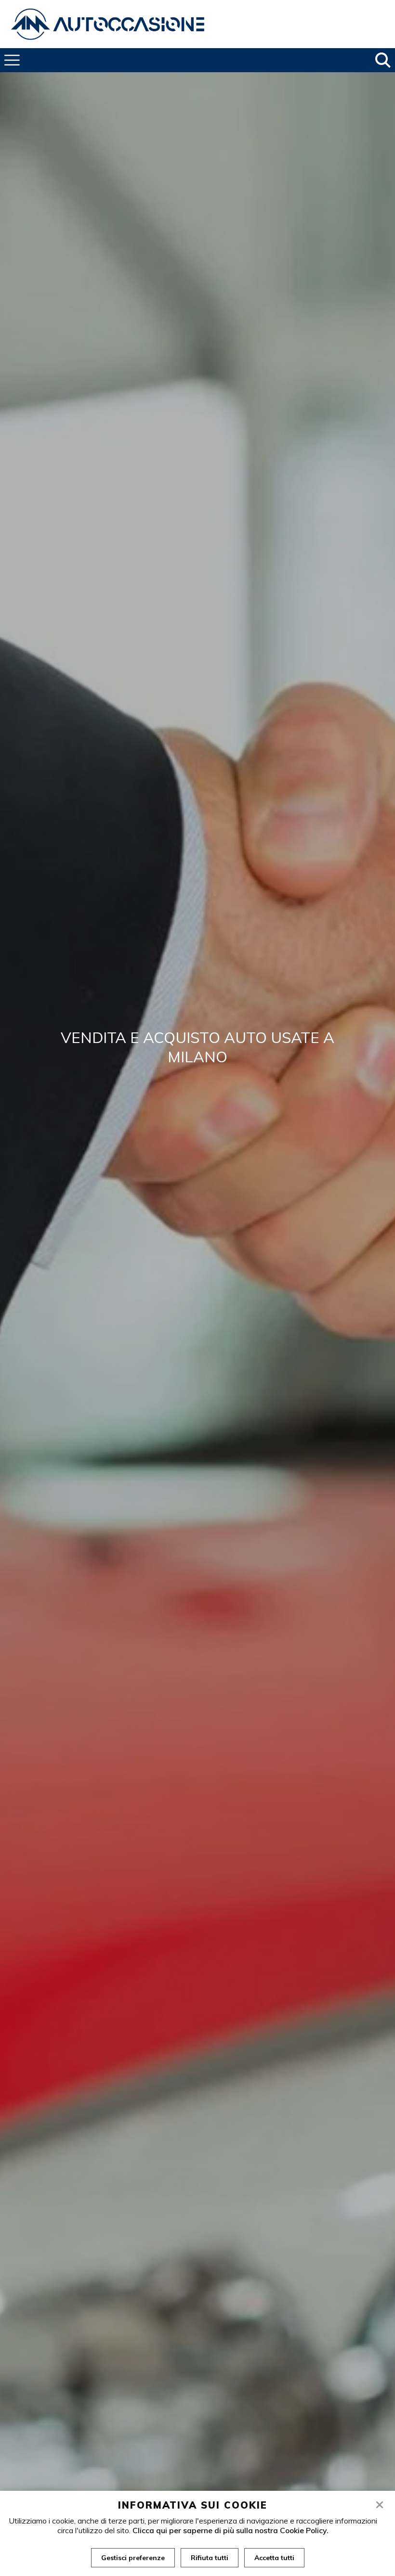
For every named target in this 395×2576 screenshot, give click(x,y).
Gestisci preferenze (133, 2558)
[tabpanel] (197, 1314)
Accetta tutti (274, 2558)
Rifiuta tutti (210, 2558)
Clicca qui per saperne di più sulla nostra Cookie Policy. (230, 2530)
